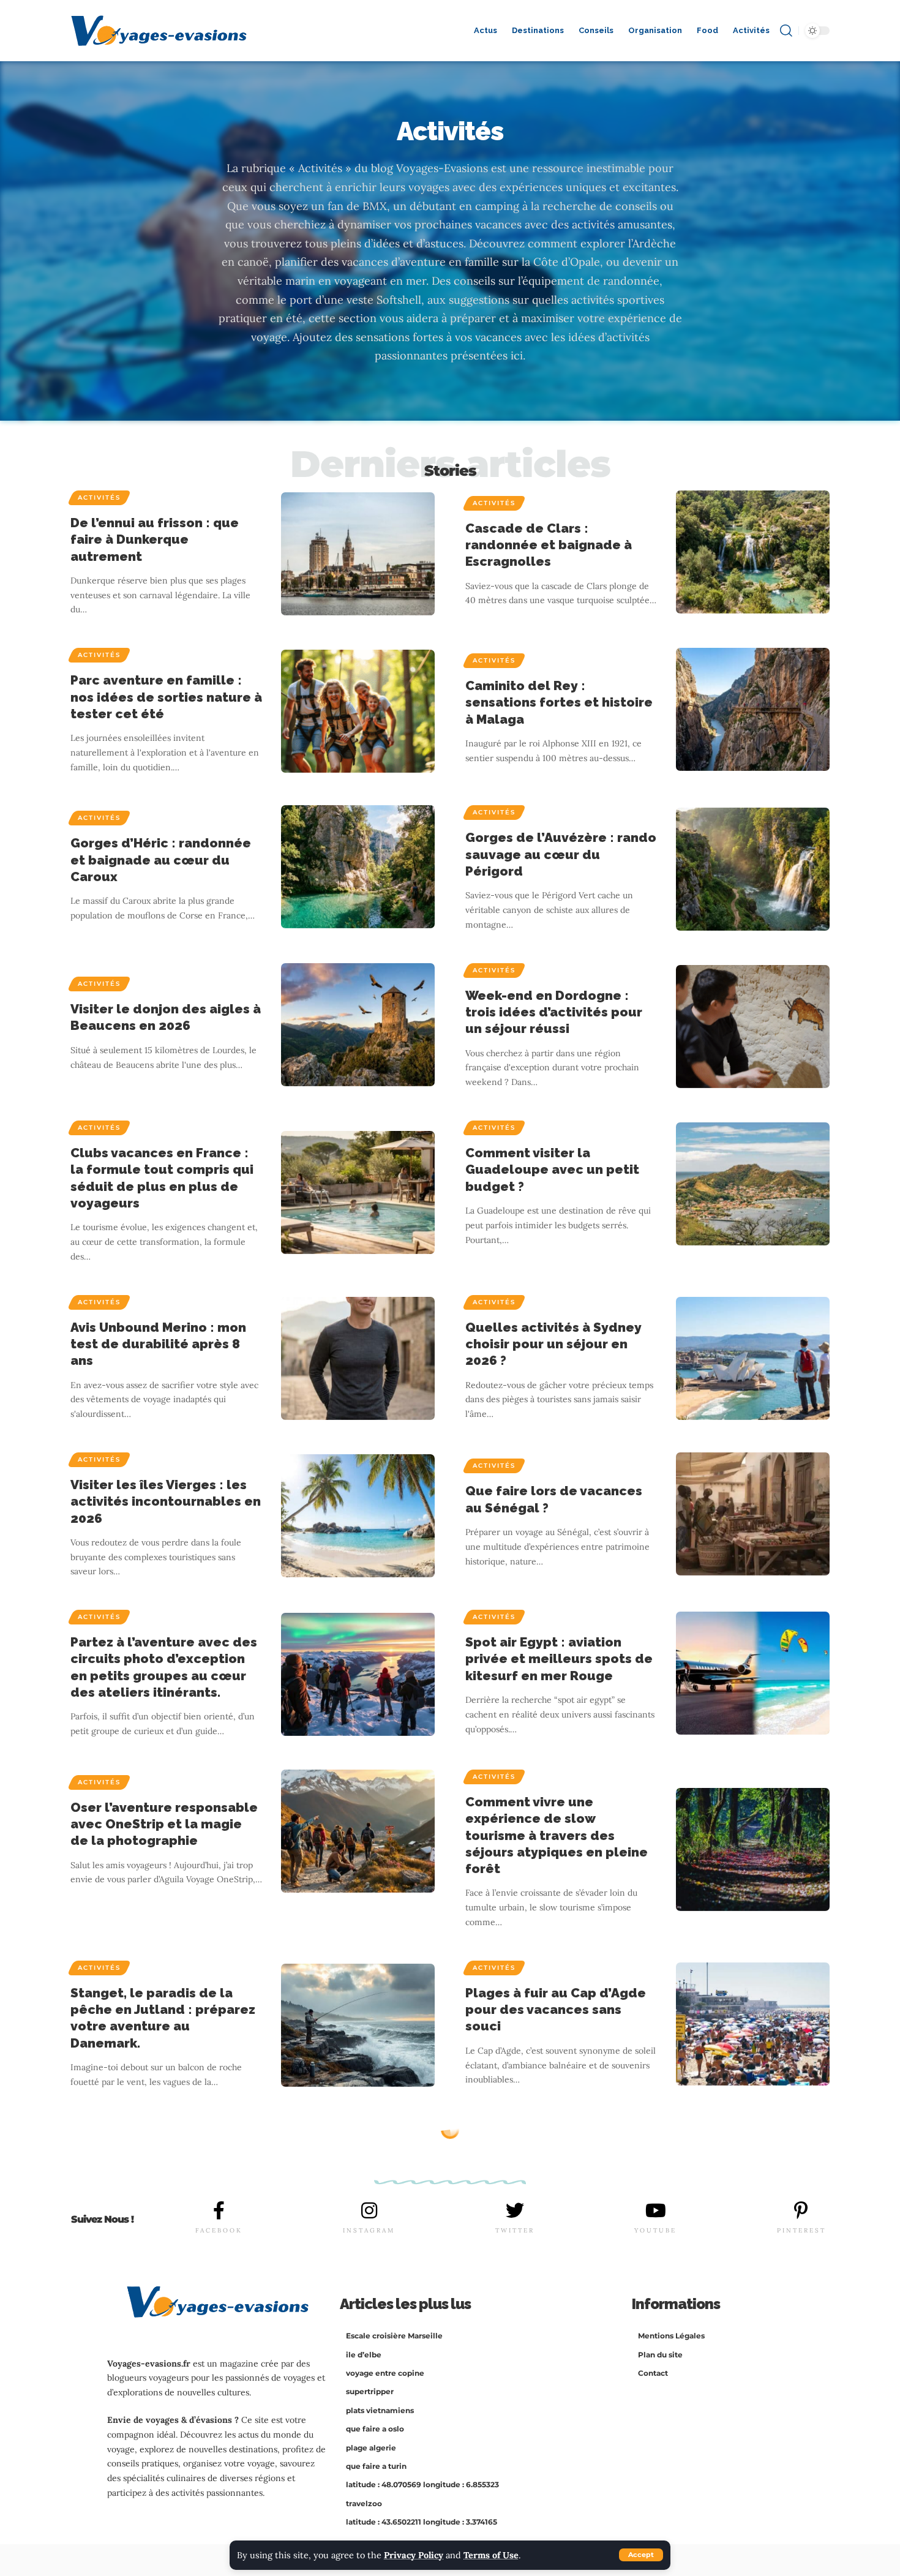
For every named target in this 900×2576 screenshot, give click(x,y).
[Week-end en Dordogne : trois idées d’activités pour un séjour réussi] (753, 1027)
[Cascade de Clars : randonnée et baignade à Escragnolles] (753, 552)
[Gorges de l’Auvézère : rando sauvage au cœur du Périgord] (753, 869)
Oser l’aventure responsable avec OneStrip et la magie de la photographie (164, 1824)
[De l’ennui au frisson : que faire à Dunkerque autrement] (358, 554)
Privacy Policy (414, 2555)
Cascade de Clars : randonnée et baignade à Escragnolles (549, 545)
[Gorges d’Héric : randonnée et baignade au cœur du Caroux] (358, 867)
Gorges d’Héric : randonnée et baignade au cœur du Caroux (161, 860)
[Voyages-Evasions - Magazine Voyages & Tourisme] (159, 31)
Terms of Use (491, 2555)
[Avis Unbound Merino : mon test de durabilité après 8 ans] (358, 1358)
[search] (786, 31)
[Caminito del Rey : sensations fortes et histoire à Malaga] (753, 709)
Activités (99, 498)
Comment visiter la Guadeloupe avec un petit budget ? (552, 1170)
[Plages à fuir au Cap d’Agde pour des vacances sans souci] (753, 2024)
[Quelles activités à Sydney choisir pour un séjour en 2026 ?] (753, 1358)
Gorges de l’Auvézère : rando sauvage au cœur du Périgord (561, 854)
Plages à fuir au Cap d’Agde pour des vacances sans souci (556, 2010)
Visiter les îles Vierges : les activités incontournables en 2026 (166, 1501)
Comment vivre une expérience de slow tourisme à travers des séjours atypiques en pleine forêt (557, 1835)
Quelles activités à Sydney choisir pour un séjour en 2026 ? (553, 1344)
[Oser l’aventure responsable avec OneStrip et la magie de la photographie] (358, 1831)
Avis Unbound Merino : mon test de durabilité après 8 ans (158, 1344)
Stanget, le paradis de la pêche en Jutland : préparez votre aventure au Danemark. (163, 2018)
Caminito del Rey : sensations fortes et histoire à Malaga (559, 702)
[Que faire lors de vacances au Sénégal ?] (753, 1514)
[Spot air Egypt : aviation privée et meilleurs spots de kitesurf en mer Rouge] (753, 1673)
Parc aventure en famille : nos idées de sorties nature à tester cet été (166, 697)
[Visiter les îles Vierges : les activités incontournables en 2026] (358, 1516)
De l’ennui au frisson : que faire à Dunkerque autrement (155, 539)
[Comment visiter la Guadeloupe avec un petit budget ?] (753, 1184)
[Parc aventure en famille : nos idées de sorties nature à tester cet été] (358, 711)
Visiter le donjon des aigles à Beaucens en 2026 (166, 1017)
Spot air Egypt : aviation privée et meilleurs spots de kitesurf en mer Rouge (559, 1659)
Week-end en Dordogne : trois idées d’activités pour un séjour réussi (554, 1012)
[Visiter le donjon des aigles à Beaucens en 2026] (358, 1025)
